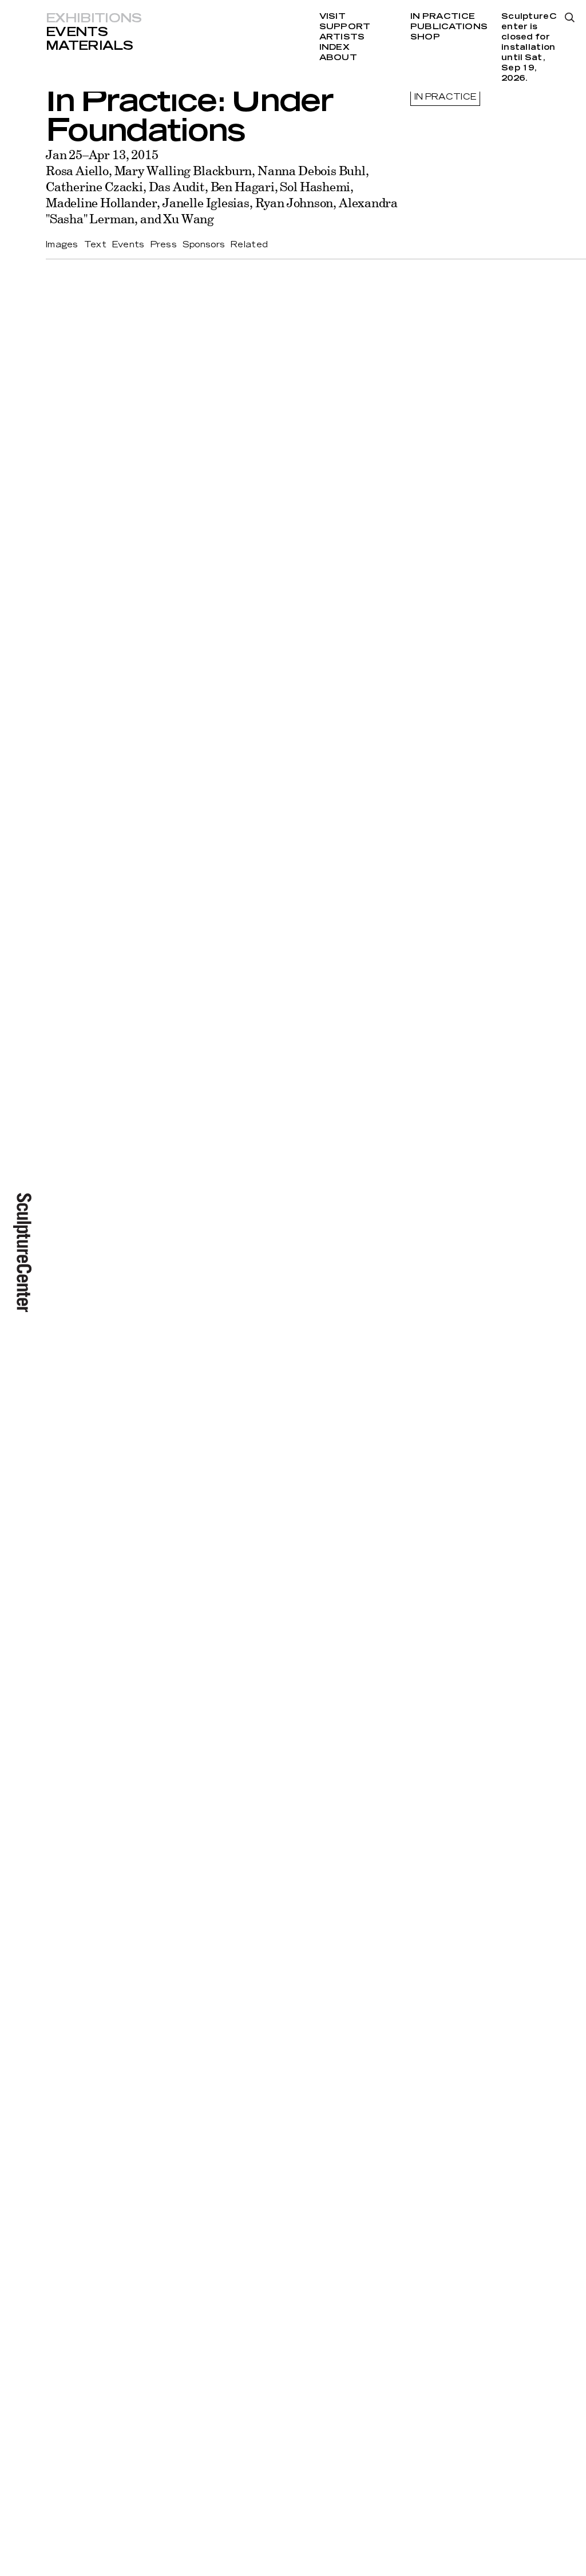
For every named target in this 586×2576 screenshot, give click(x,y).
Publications (449, 27)
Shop (425, 37)
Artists (342, 37)
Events (77, 32)
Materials (89, 46)
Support (345, 27)
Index (334, 48)
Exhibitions (94, 18)
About (338, 58)
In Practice (443, 17)
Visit (332, 17)
